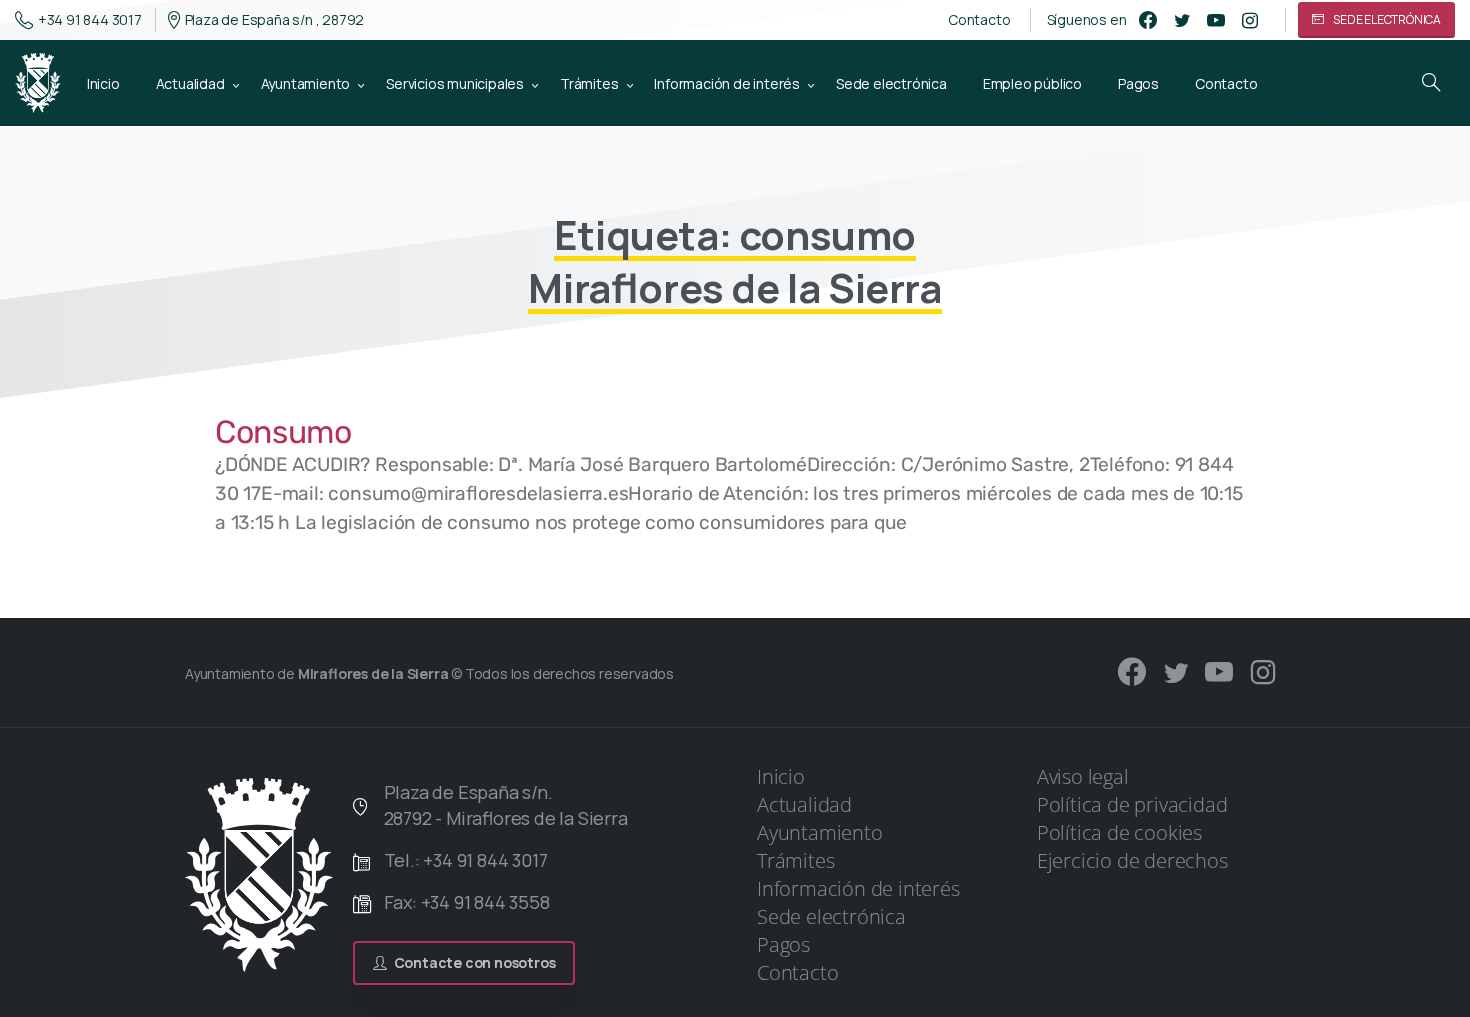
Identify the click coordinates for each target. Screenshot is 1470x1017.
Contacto (979, 20)
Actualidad (804, 804)
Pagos (783, 944)
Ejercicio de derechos (1132, 860)
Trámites (795, 860)
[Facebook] (1148, 20)
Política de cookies (1119, 832)
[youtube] (1216, 20)
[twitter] (1182, 20)
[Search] (1431, 83)
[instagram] (1250, 20)
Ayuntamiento (820, 832)
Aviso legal (1083, 776)
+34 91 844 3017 (90, 19)
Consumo (283, 432)
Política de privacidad (1132, 804)
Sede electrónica (831, 916)
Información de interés (858, 888)
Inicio (781, 776)
